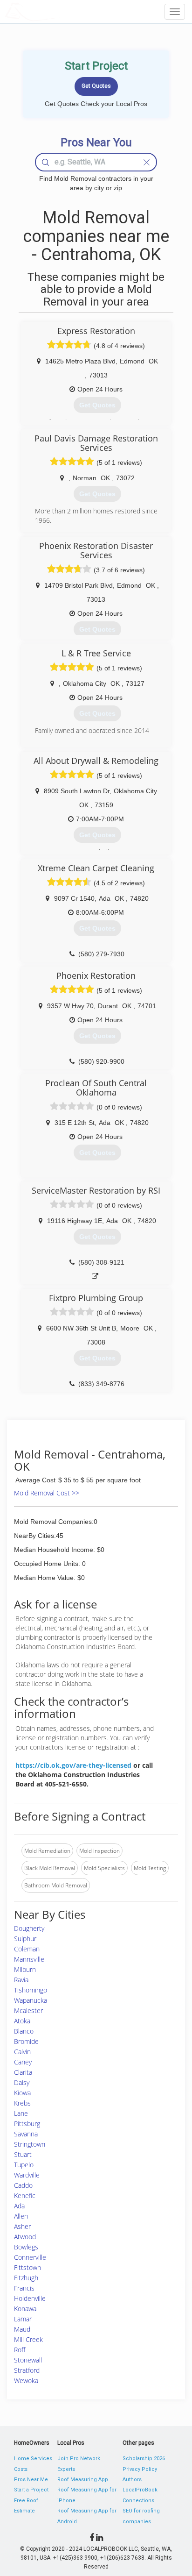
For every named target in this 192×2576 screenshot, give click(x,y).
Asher (22, 2226)
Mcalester (28, 2010)
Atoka (22, 2021)
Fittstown (27, 2267)
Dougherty (29, 1928)
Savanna (26, 2134)
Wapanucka (31, 2000)
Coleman (27, 1949)
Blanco (24, 2031)
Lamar (23, 2319)
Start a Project (31, 2490)
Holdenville (30, 2298)
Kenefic (25, 2195)
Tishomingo (31, 1990)
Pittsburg (27, 2124)
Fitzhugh (26, 2278)
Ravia (21, 1980)
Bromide (26, 2041)
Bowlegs (26, 2247)
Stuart (23, 2154)
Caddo (23, 2185)
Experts (66, 2469)
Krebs (22, 2103)
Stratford (27, 2370)
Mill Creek (28, 2339)
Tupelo (24, 2165)
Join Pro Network (79, 2459)
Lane (21, 2113)
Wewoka (26, 2380)
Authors (132, 2480)
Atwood (25, 2237)
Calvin (22, 2052)
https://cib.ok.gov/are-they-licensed (73, 1765)
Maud (22, 2329)
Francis (24, 2288)
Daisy (22, 2082)
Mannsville (29, 1959)
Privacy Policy (140, 2469)
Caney (23, 2062)
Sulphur (25, 1939)
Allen (21, 2216)
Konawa (25, 2309)
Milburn (25, 1969)
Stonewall (28, 2360)
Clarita (23, 2072)
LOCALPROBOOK (59, 11)
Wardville (27, 2175)
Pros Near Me (31, 2480)
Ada (19, 2206)
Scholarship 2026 (144, 2459)
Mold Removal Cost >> (47, 1493)
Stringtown (30, 2144)
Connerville (30, 2257)
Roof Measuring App (83, 2480)
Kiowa (22, 2093)
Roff (20, 2350)
